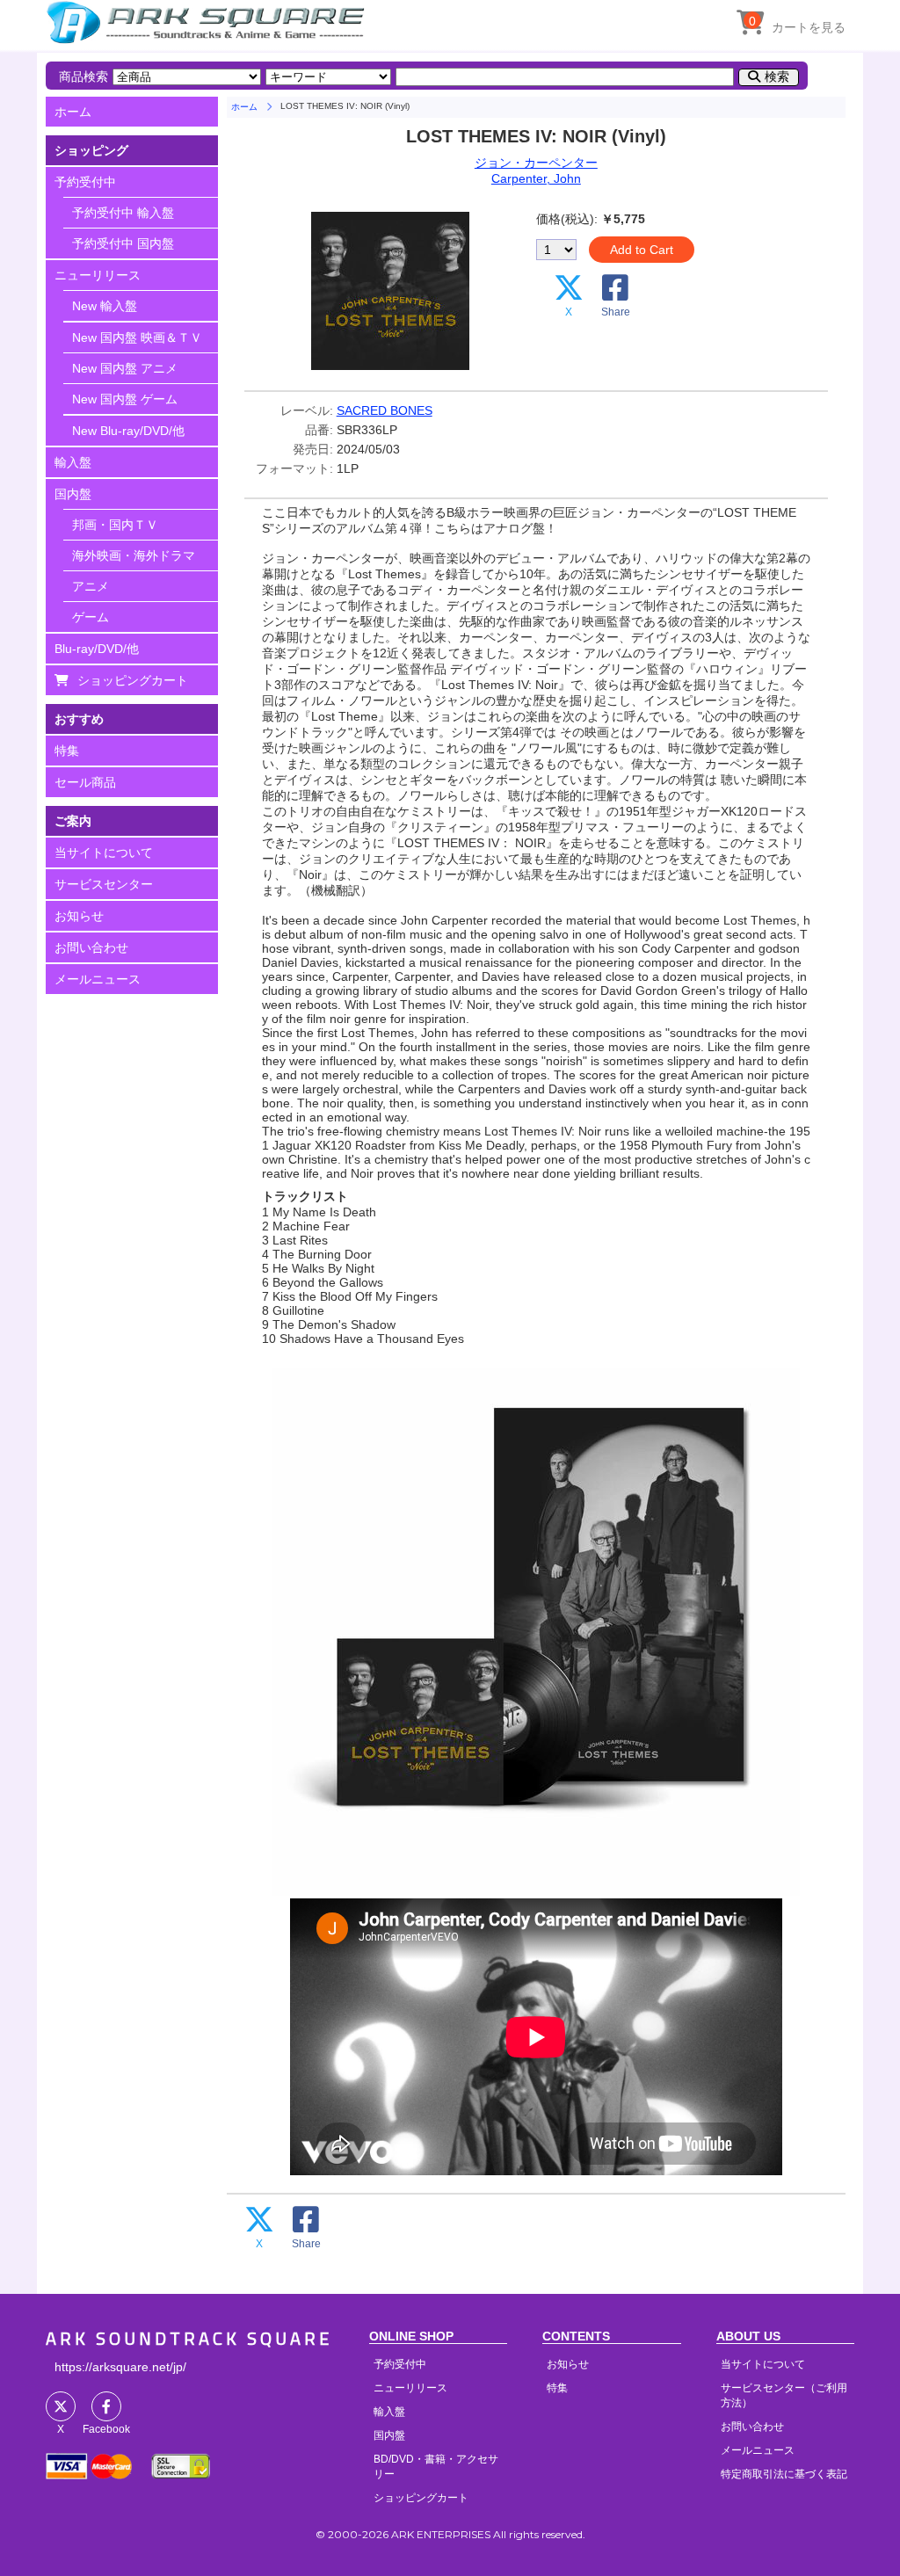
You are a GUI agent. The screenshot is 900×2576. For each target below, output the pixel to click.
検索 (777, 76)
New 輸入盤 (105, 306)
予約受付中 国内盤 (123, 243)
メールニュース (98, 979)
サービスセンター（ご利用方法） (784, 2395)
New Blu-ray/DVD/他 (128, 431)
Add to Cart (642, 250)
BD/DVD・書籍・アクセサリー (436, 2467)
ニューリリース (98, 275)
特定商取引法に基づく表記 (784, 2474)
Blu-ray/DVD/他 (97, 649)
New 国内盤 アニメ (125, 368)
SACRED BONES (385, 410)
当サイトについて (104, 853)
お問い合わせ (91, 947)
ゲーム (91, 617)
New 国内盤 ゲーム (125, 399)
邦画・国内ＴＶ (115, 525)
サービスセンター (104, 884)
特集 (67, 751)
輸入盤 (73, 462)
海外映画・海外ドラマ (134, 555)
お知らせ (79, 916)
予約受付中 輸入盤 (123, 213)
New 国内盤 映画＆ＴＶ (137, 337)
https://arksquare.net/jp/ (120, 2367)
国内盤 (73, 494)
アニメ (91, 586)
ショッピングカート (133, 680)
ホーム (73, 112)
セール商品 (85, 782)
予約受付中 (85, 182)
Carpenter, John (536, 178)
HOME (208, 22)
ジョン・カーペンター (536, 163)
